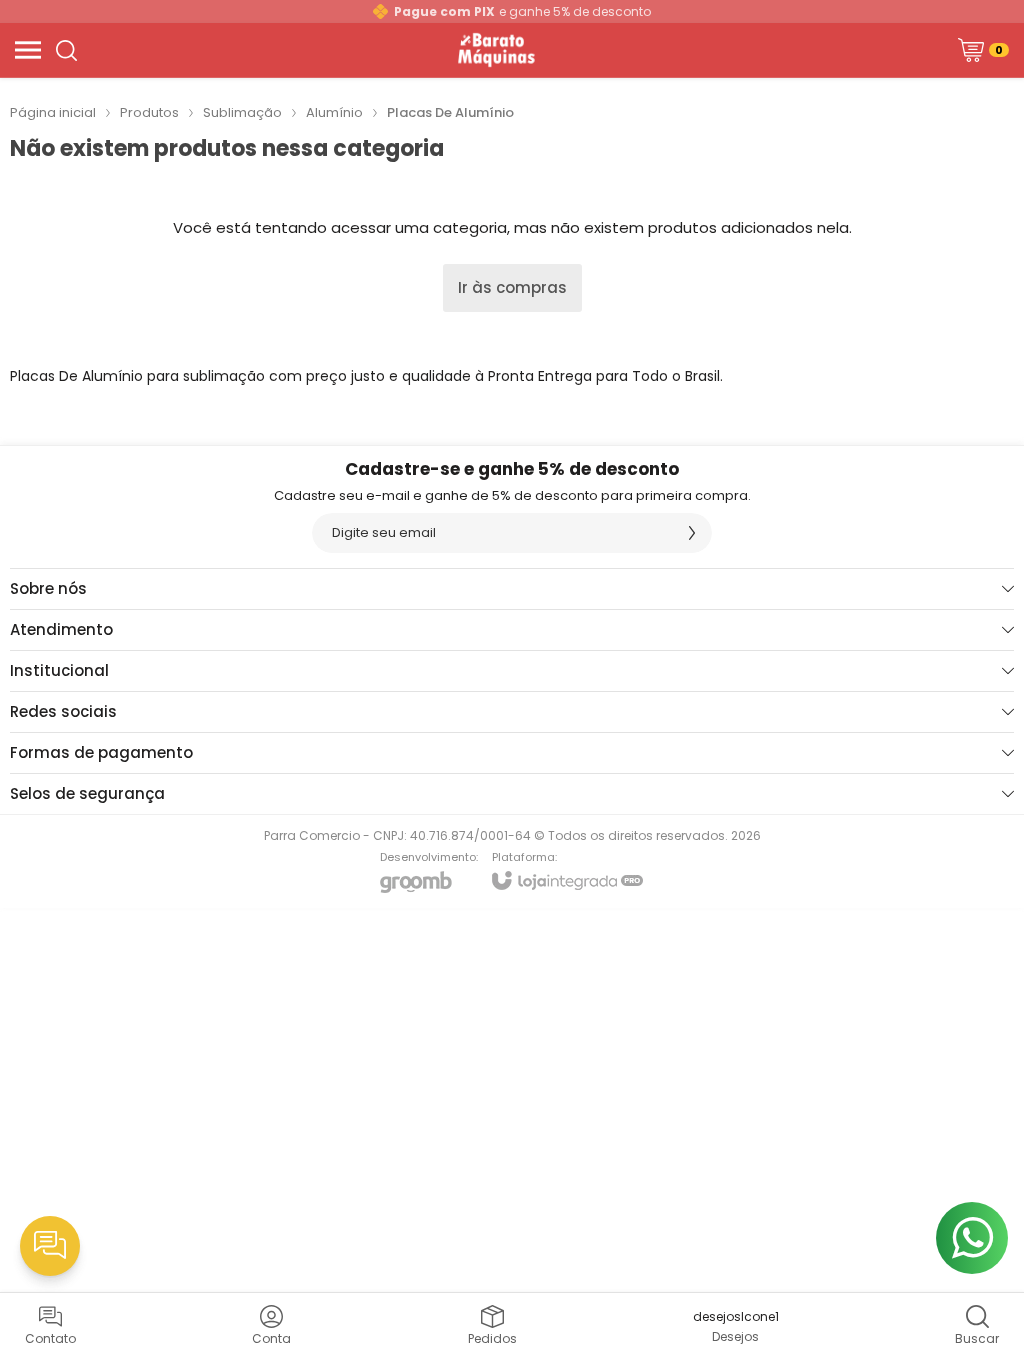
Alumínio (334, 112)
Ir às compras (512, 287)
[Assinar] (692, 533)
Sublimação (242, 112)
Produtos (149, 112)
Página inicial (53, 112)
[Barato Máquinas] (495, 50)
